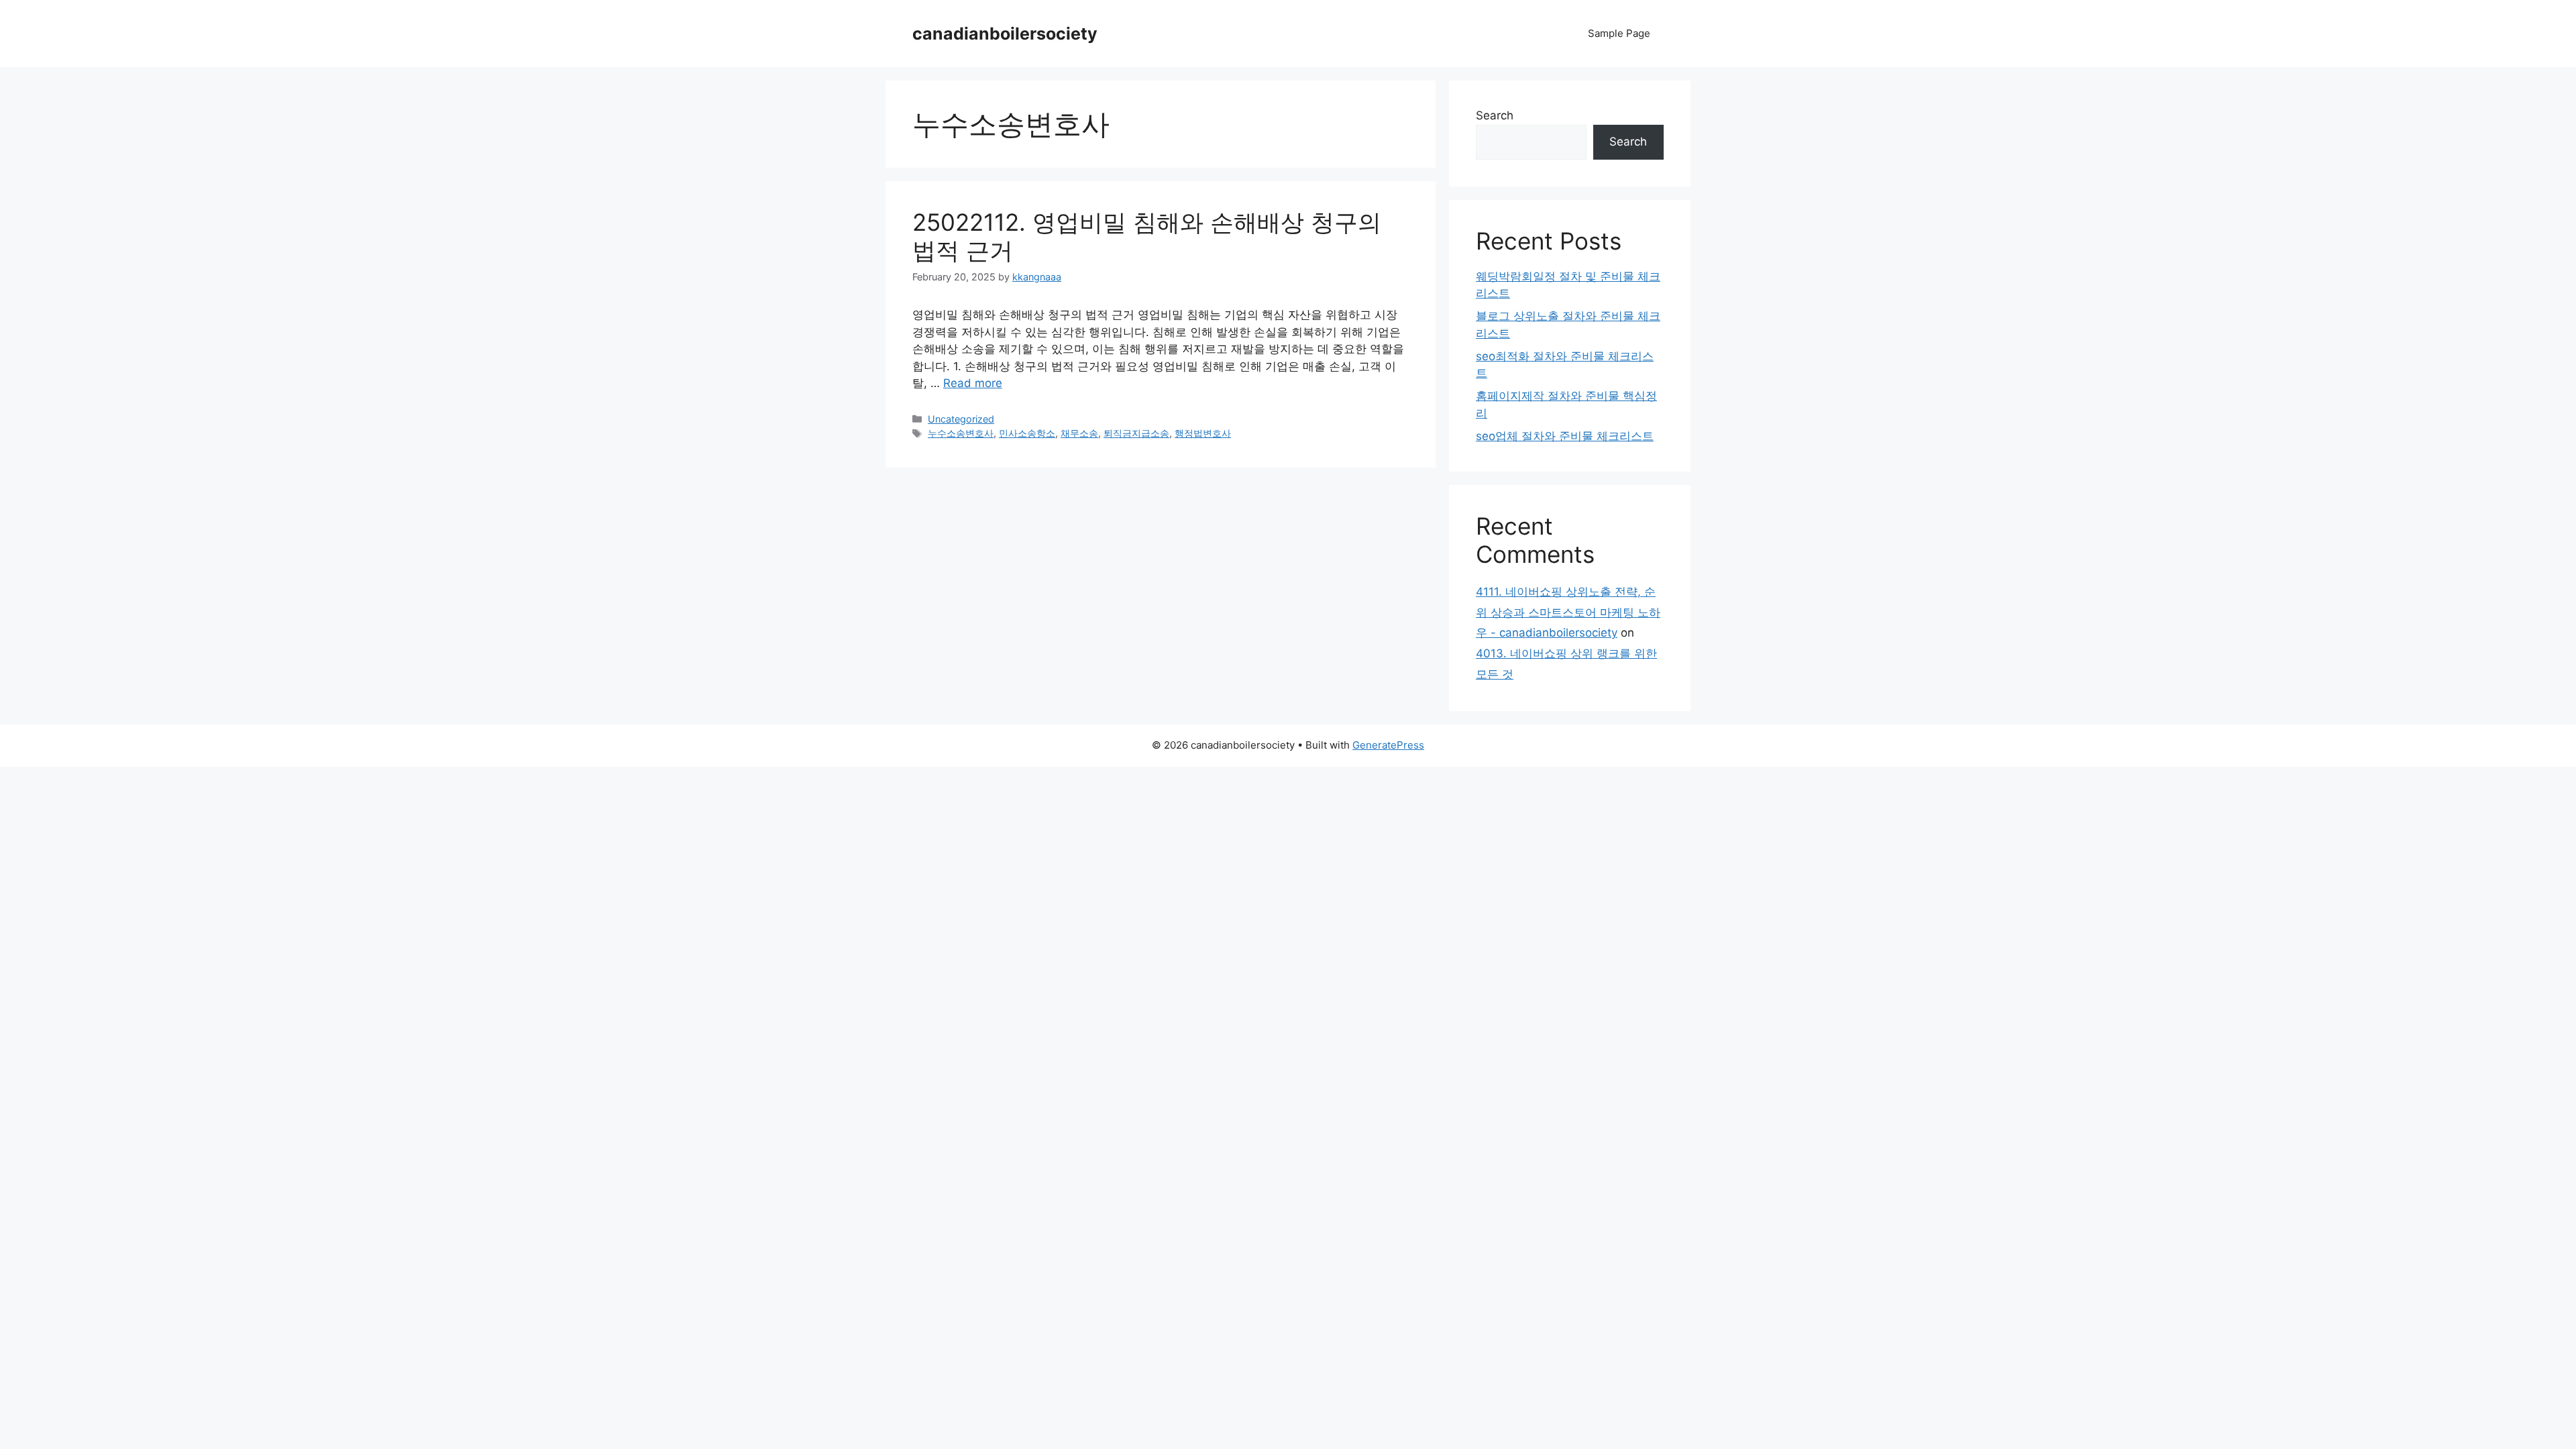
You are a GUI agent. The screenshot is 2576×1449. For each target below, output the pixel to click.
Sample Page (1619, 33)
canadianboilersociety (1005, 34)
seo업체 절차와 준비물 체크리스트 (1565, 436)
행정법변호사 (1203, 433)
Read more (973, 383)
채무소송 (1079, 433)
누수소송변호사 (961, 433)
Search (1495, 115)
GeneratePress (1388, 745)
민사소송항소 (1027, 433)
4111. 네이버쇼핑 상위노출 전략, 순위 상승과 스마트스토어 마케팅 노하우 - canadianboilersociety (1568, 612)
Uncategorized (961, 419)
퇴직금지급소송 (1136, 433)
